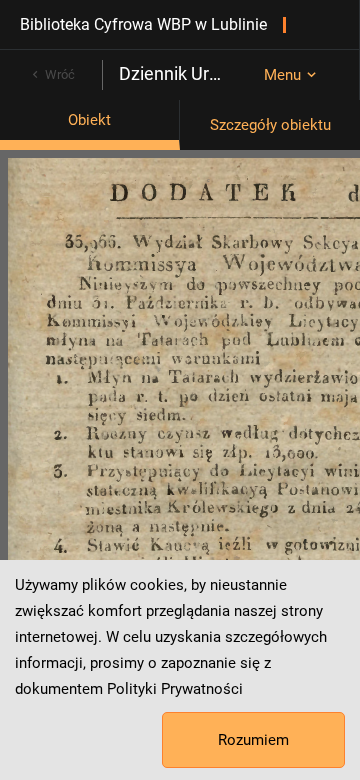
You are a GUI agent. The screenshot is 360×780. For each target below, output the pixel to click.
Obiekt (89, 120)
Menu (282, 75)
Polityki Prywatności (175, 689)
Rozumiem (253, 740)
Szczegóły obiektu (270, 125)
